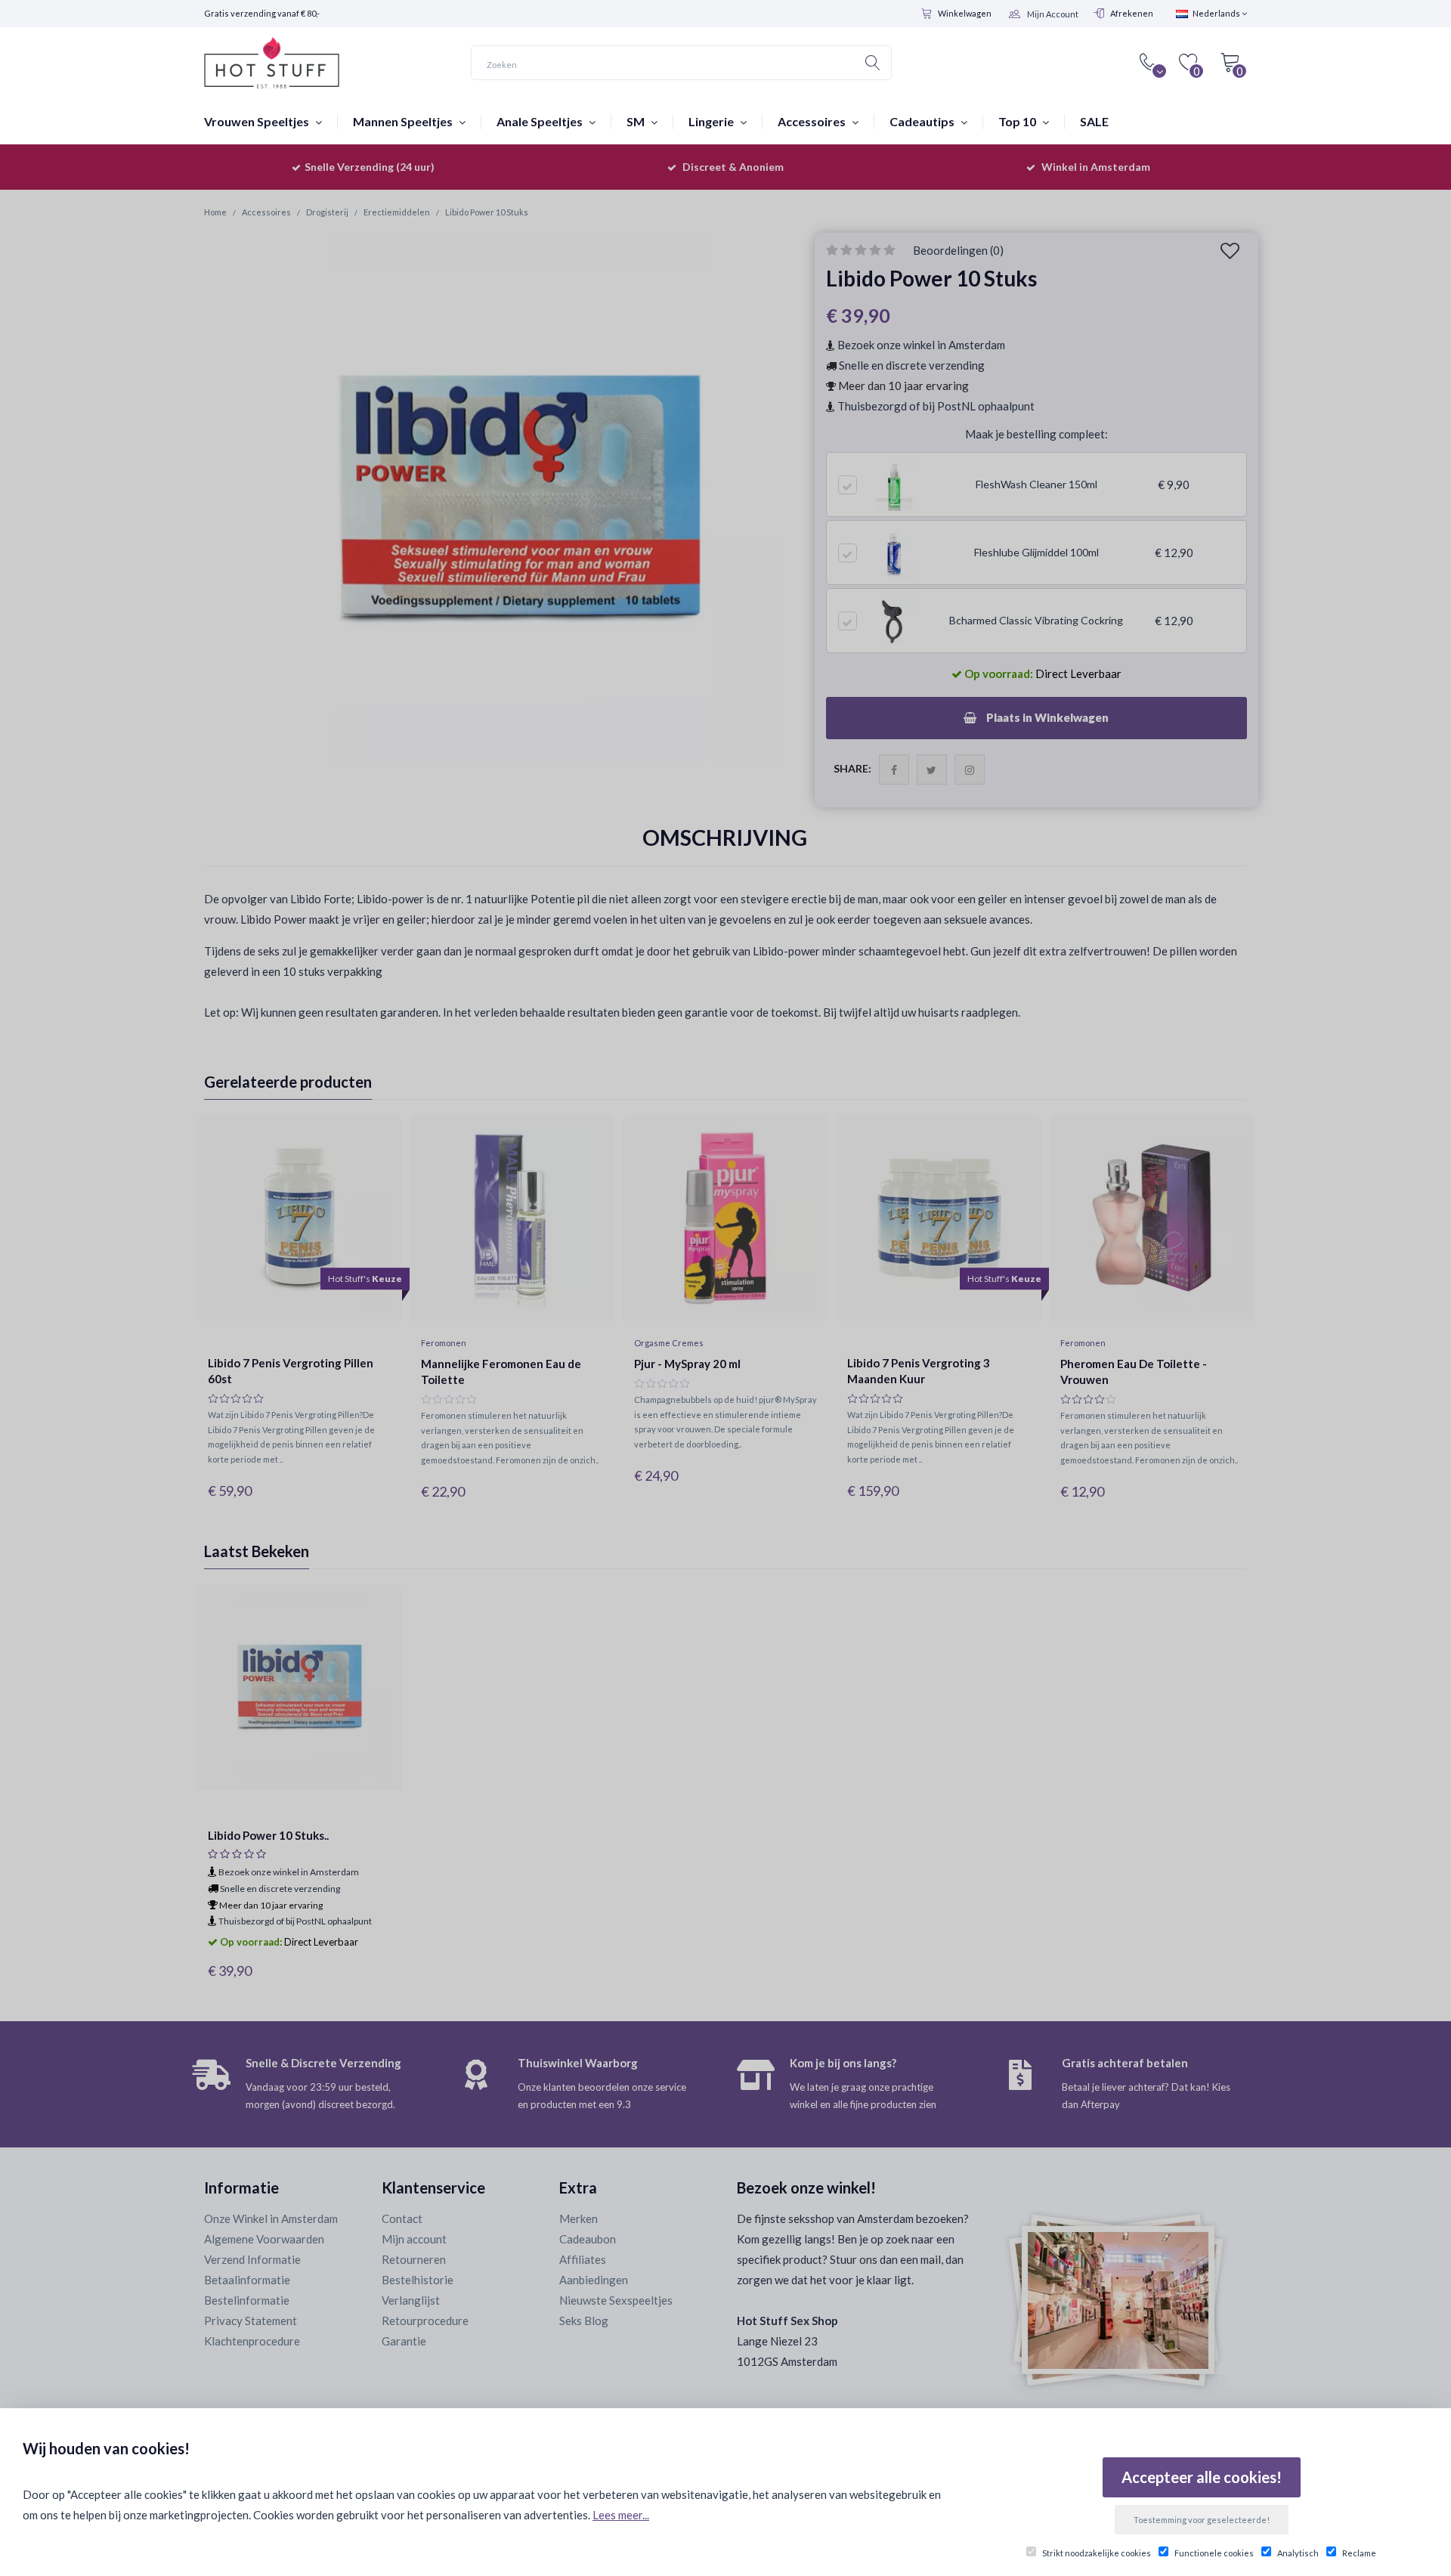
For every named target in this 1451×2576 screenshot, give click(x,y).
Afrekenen (1132, 13)
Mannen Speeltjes (404, 121)
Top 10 (1018, 121)
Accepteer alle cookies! (1202, 2477)
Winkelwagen (965, 13)
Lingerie (712, 121)
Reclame (1359, 2553)
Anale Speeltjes (541, 121)
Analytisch (1298, 2553)
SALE (1094, 121)
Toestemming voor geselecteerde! (1202, 2520)
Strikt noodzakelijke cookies (1097, 2553)
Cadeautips (923, 121)
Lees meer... (621, 2515)
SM (637, 121)
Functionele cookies (1214, 2553)
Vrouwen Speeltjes (258, 121)
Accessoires (813, 121)
